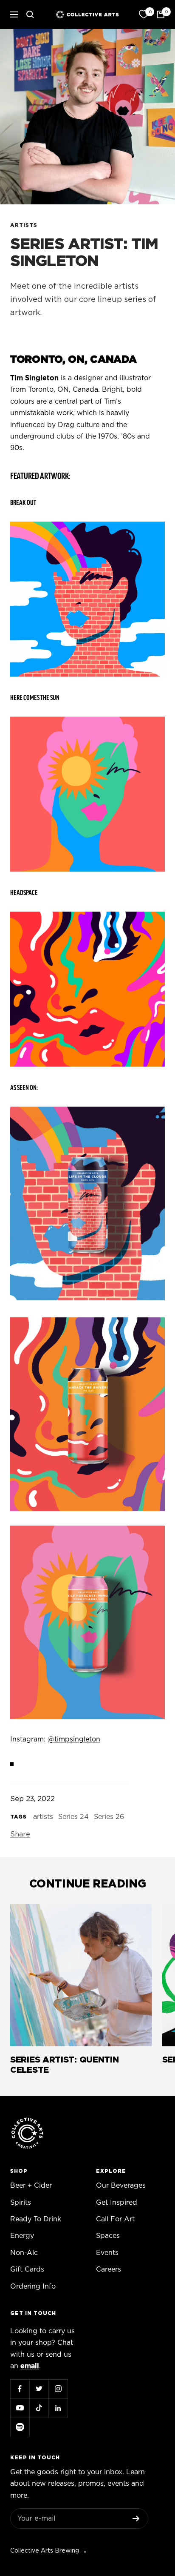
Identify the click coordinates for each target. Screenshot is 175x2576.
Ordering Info (33, 2286)
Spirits (21, 2203)
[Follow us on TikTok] (39, 2408)
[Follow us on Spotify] (20, 2427)
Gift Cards (27, 2269)
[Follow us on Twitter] (39, 2389)
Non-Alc (24, 2253)
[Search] (30, 14)
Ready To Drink (36, 2219)
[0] (144, 14)
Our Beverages (121, 2186)
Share (20, 1834)
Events (107, 2253)
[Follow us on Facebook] (20, 2389)
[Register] (136, 2519)
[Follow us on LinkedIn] (58, 2408)
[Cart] (161, 14)
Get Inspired (117, 2203)
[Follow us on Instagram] (58, 2389)
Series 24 (73, 1817)
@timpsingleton (74, 1739)
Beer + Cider (31, 2186)
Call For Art (115, 2219)
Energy (22, 2236)
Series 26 (109, 1817)
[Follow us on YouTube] (20, 2408)
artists (24, 225)
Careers (109, 2269)
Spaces (108, 2236)
